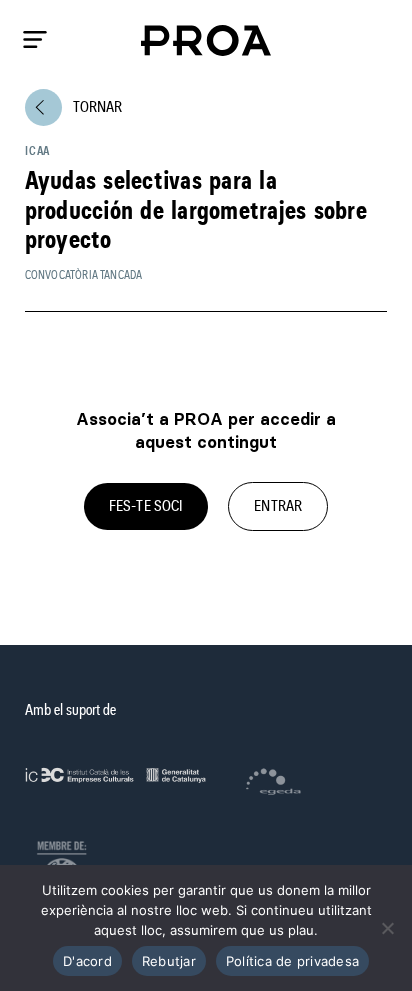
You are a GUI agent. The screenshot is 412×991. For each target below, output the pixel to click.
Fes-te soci (146, 506)
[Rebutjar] (387, 928)
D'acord (87, 961)
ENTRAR (278, 506)
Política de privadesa (292, 961)
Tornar (78, 107)
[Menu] (35, 39)
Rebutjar (169, 961)
